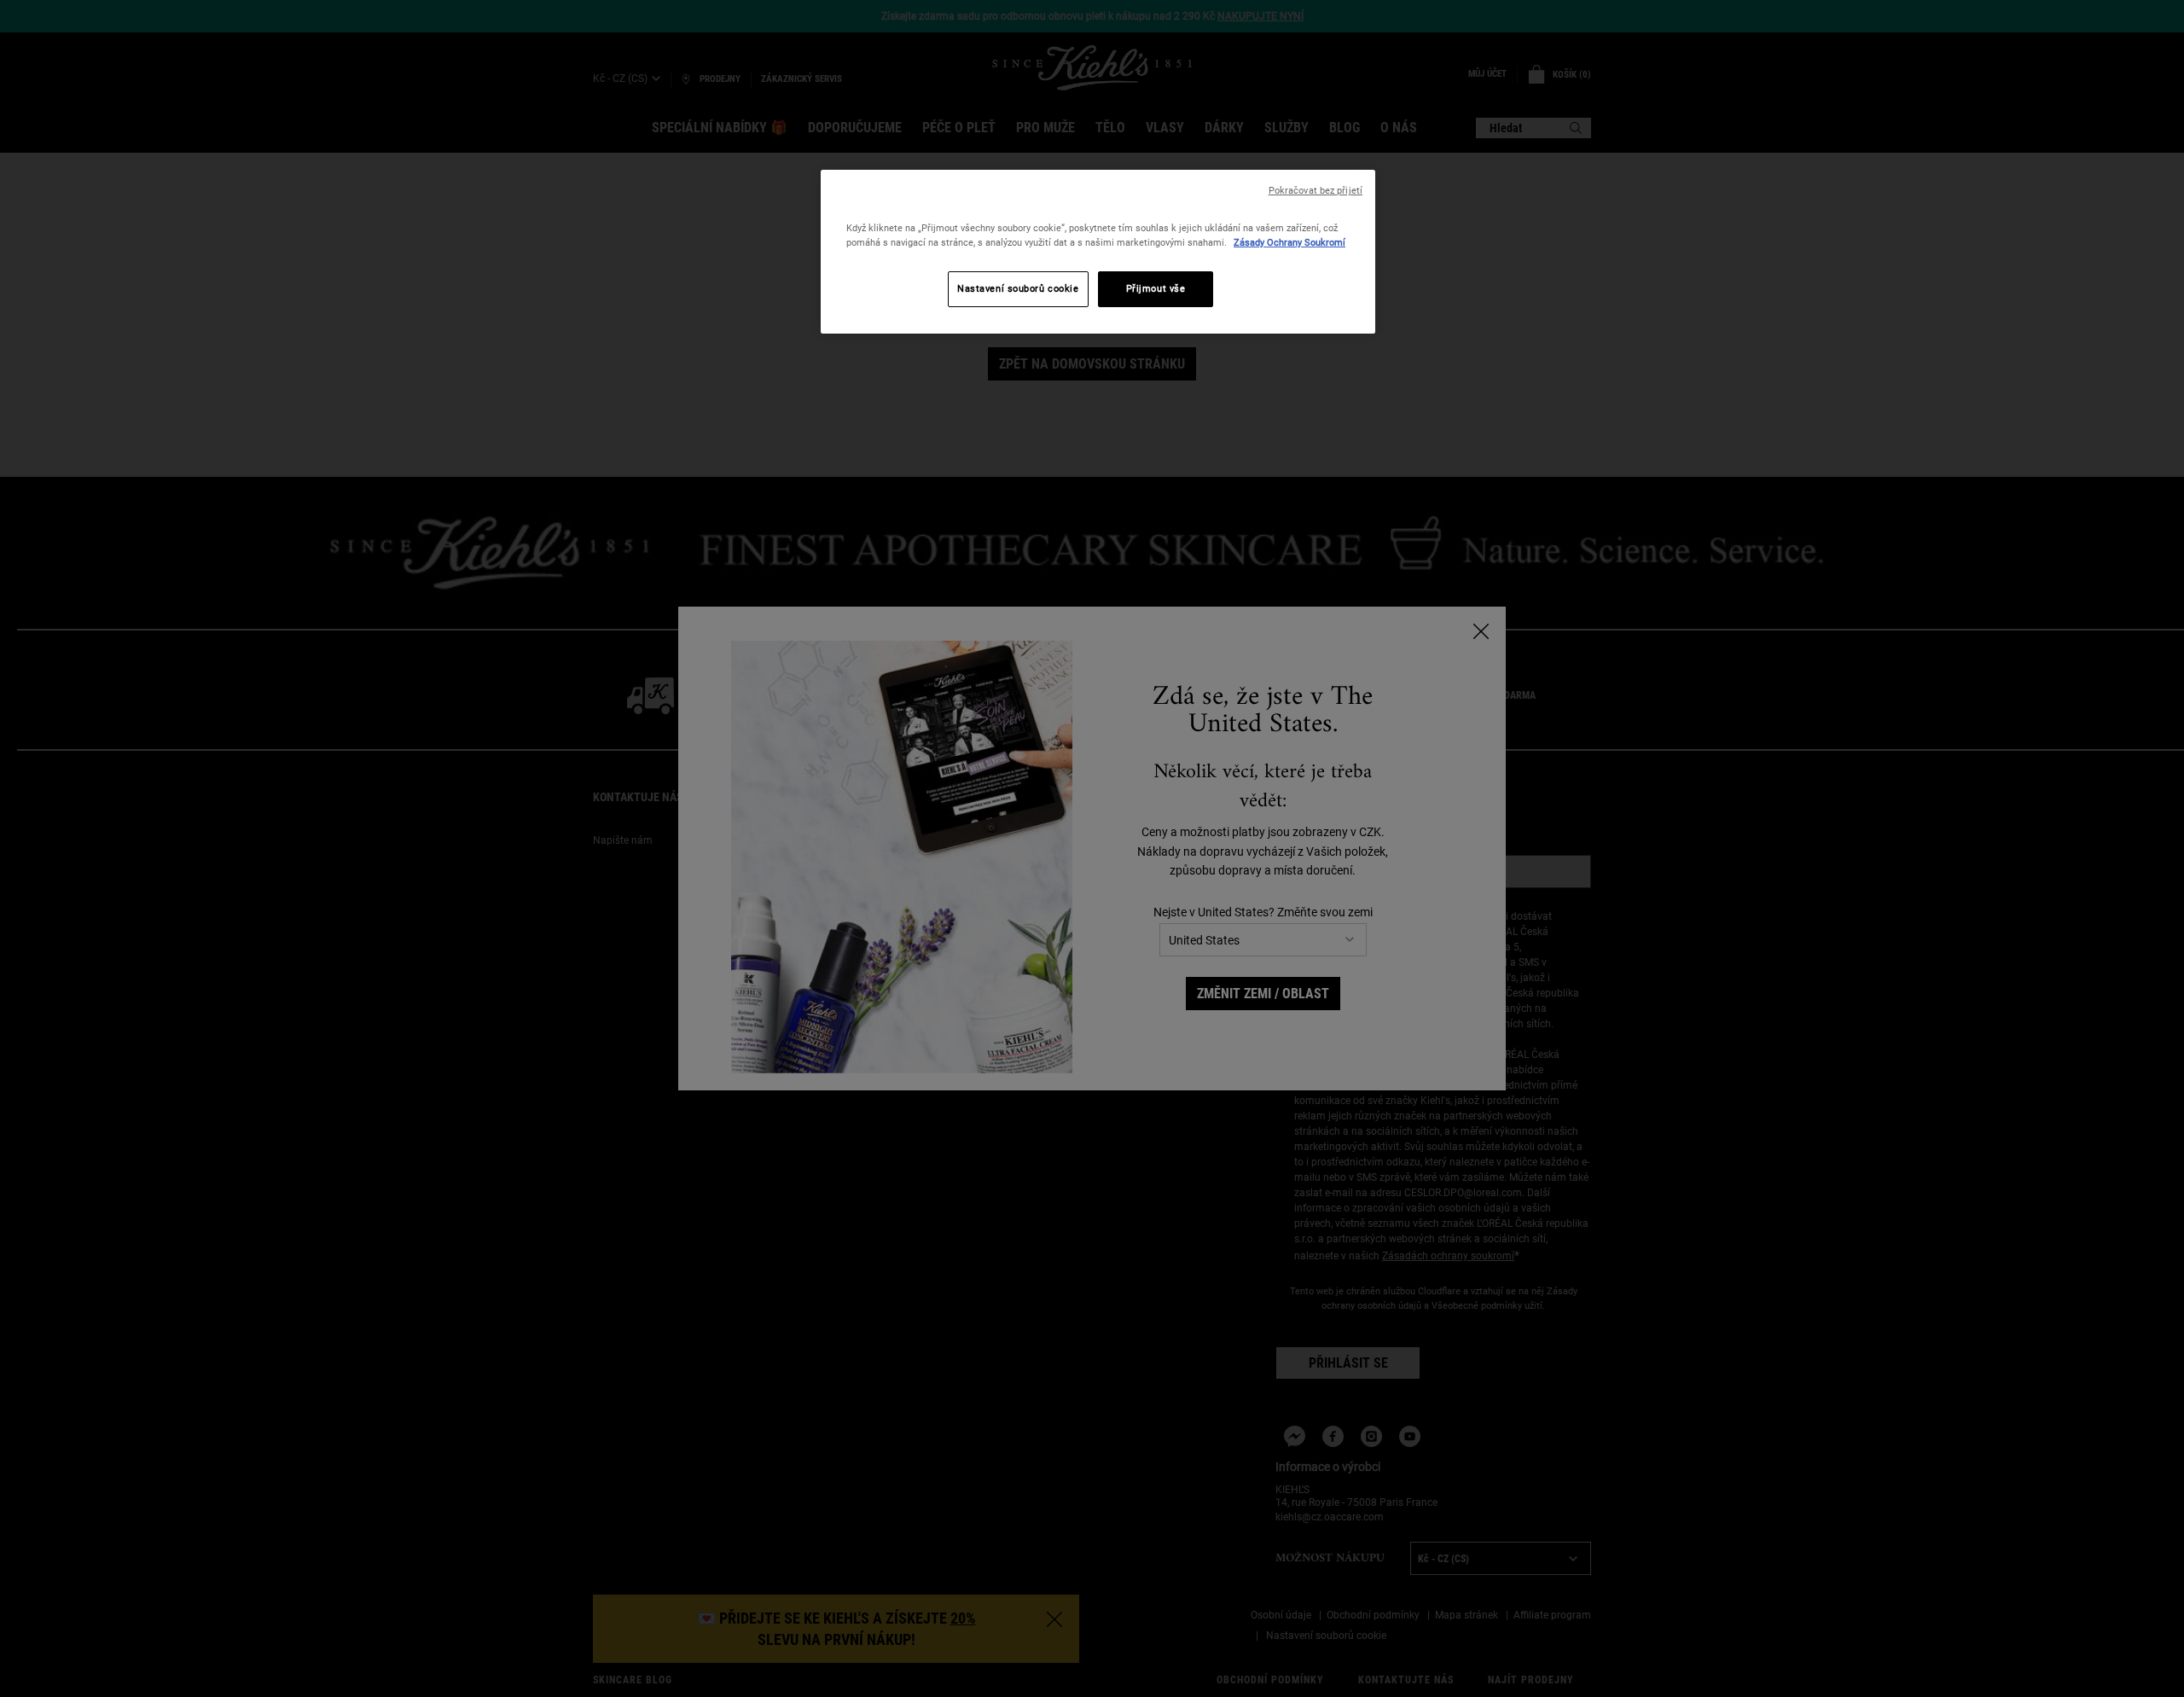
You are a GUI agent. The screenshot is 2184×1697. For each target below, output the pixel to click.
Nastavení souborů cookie (1018, 288)
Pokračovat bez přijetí (1316, 191)
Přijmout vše (1156, 288)
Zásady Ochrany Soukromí (1289, 242)
